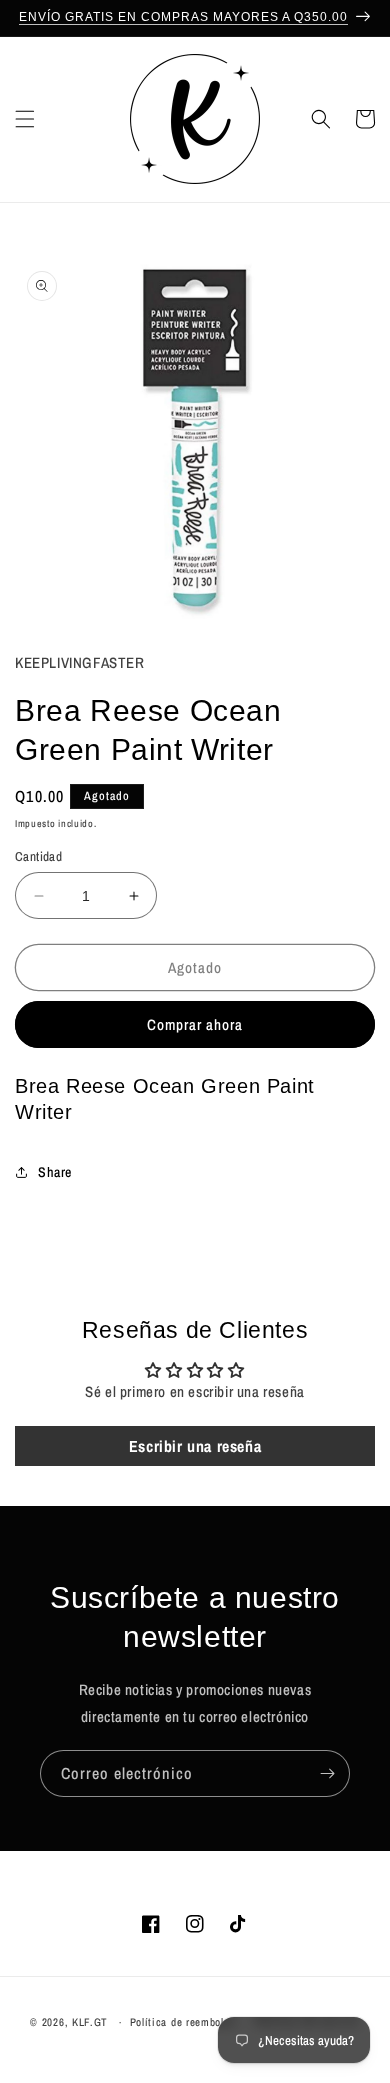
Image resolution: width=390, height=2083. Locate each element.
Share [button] (55, 1172)
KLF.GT (90, 2022)
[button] (25, 119)
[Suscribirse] (327, 1773)
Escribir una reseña (195, 1446)
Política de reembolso (183, 2022)
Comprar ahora (195, 1024)
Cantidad (38, 856)
